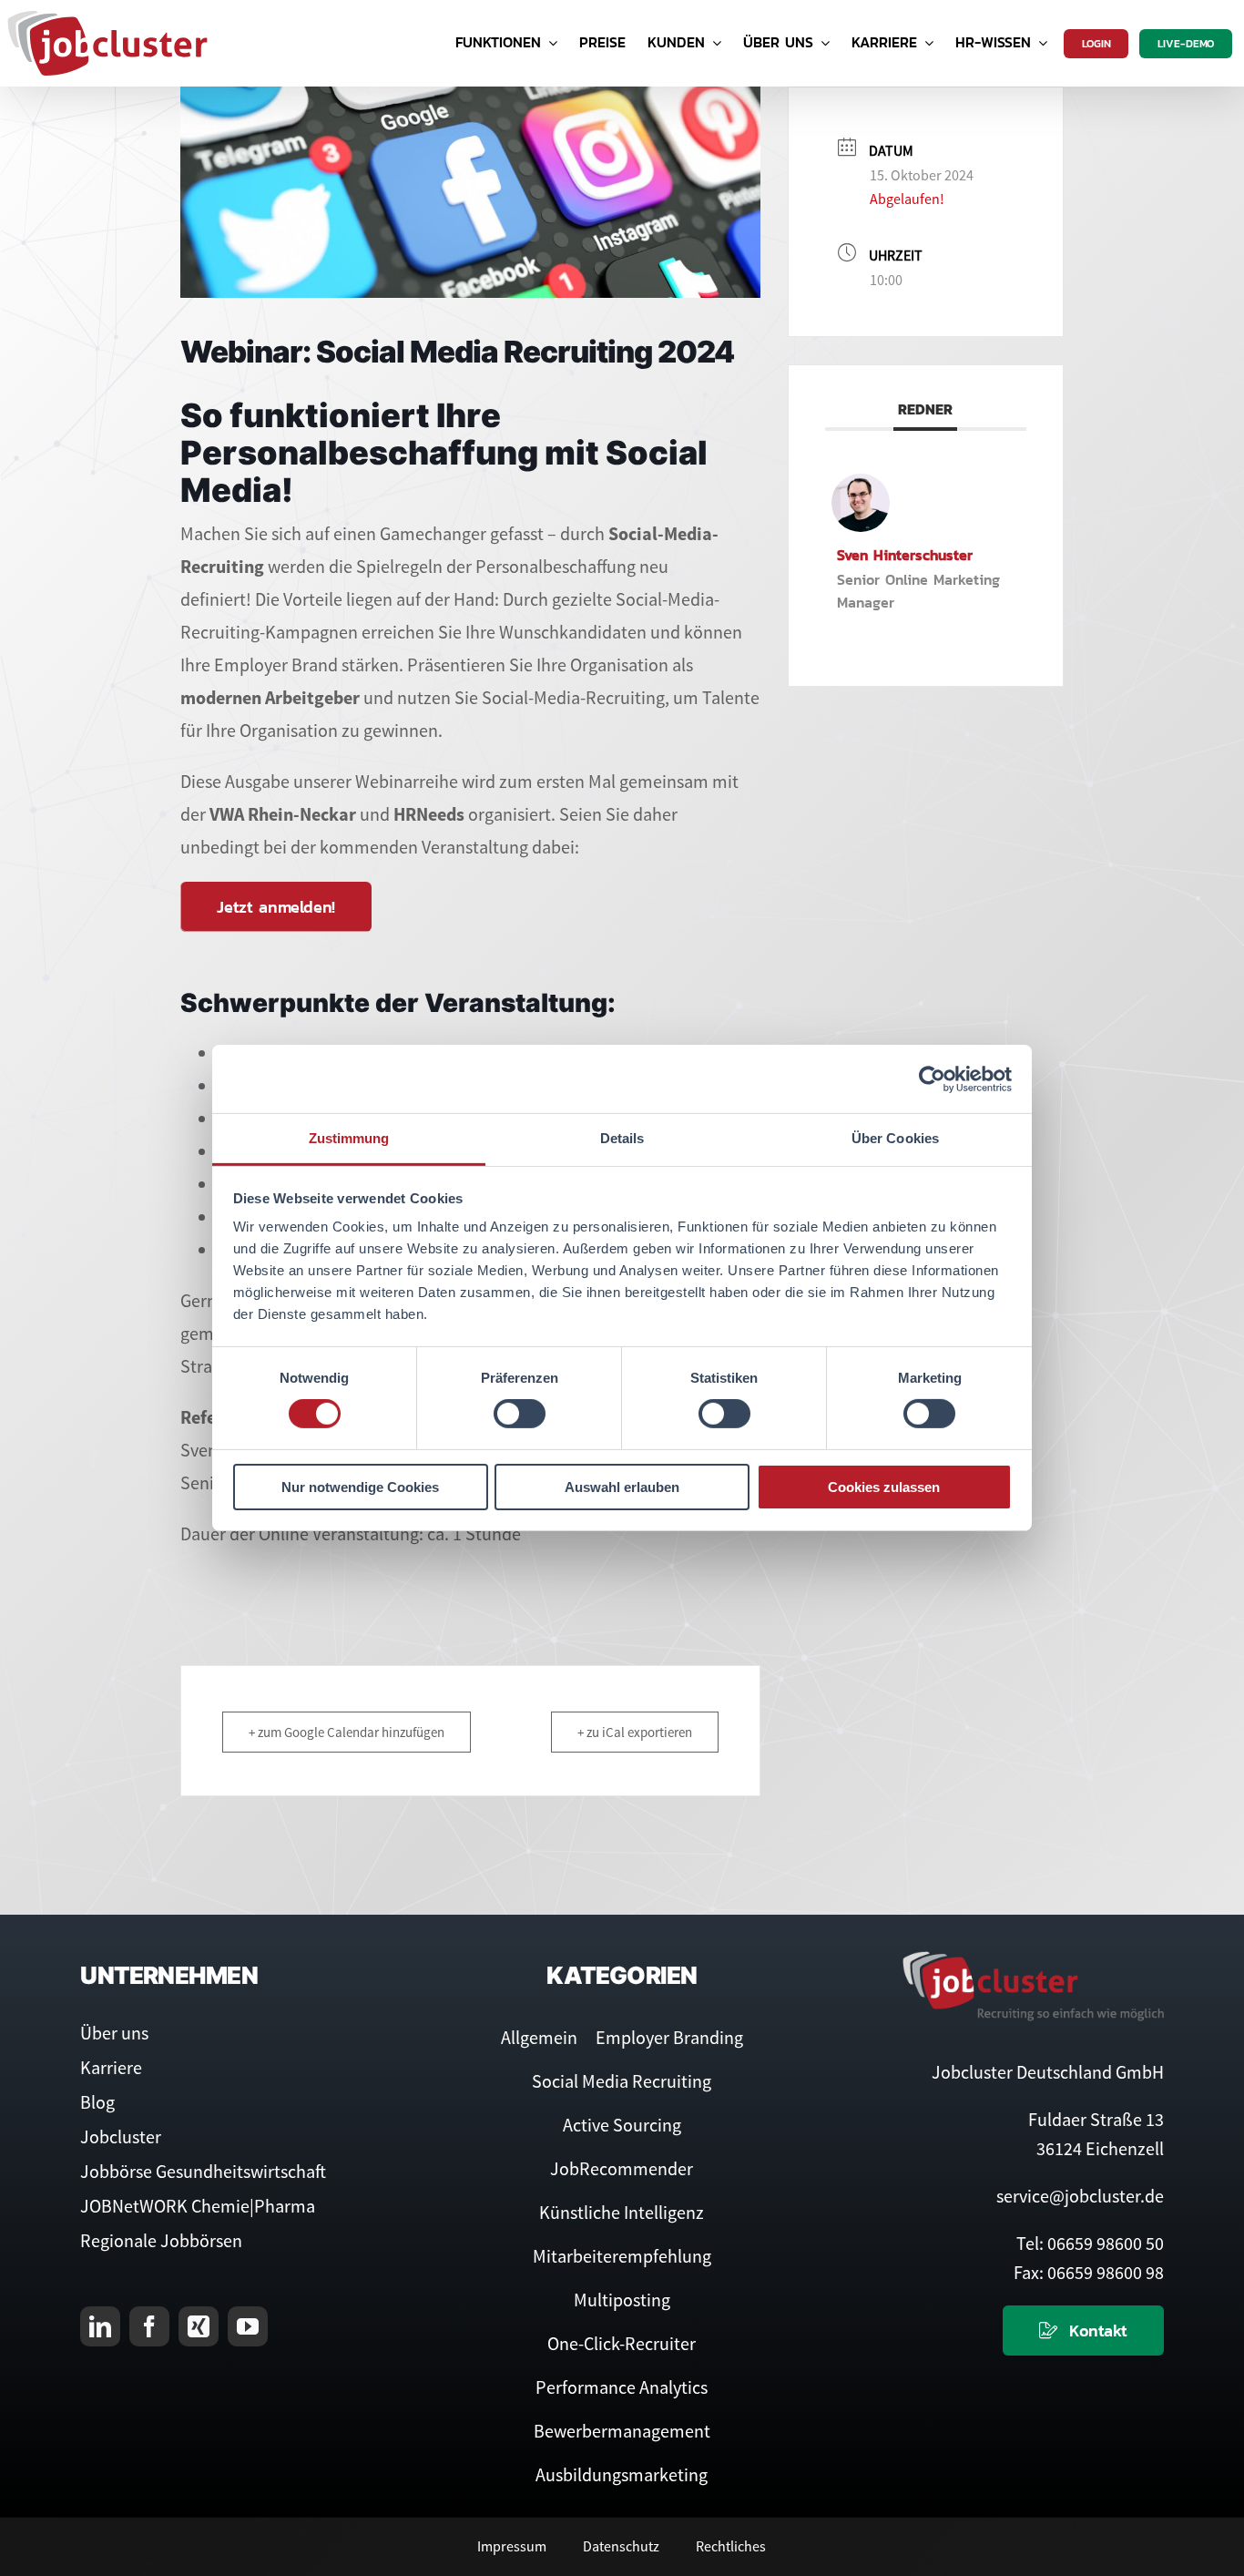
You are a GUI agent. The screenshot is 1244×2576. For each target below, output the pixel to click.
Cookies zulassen (884, 1487)
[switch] (520, 1414)
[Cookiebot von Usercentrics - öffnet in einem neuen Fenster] (932, 1078)
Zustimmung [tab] (349, 1138)
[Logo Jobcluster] (107, 18)
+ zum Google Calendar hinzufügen (347, 1732)
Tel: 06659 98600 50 (1090, 2243)
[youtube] (248, 2326)
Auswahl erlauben (622, 1487)
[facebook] (149, 2326)
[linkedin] (100, 2326)
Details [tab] (622, 1138)
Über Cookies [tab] (895, 1138)
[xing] (199, 2326)
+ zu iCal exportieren (635, 1732)
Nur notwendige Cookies (360, 1487)
